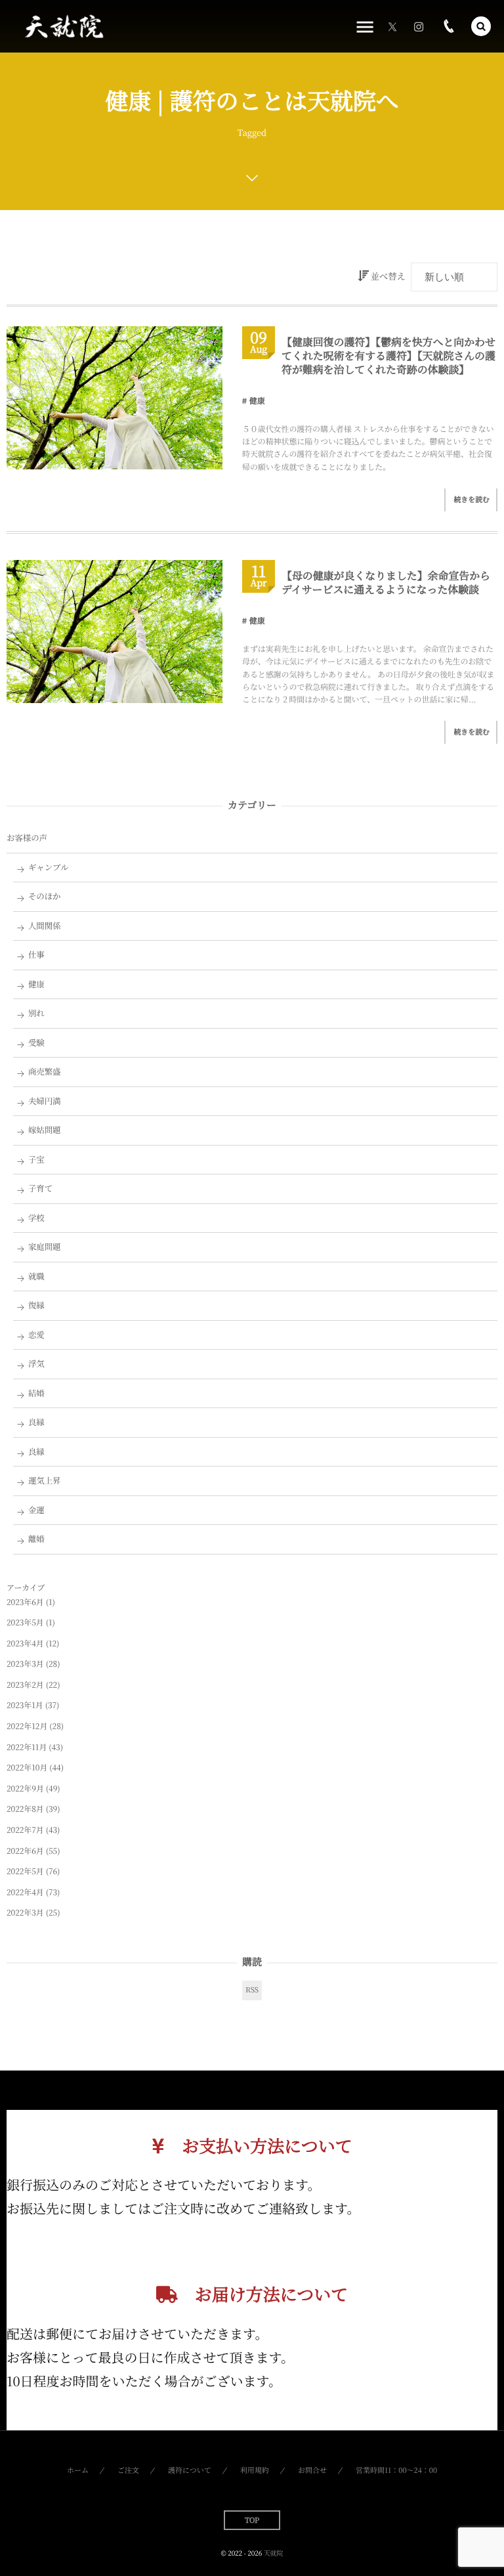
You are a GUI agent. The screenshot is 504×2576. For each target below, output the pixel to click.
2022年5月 (25, 1871)
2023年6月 (25, 1602)
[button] (481, 26)
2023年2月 (25, 1685)
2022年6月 (25, 1851)
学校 (36, 1218)
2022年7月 (25, 1830)
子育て (40, 1188)
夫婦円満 (45, 1101)
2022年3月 (25, 1913)
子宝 (36, 1159)
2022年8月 (25, 1809)
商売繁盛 (45, 1071)
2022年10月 (27, 1768)
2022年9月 (25, 1789)
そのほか (45, 896)
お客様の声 (27, 838)
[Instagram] (419, 26)
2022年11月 (27, 1747)
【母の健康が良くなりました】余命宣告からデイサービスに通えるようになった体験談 (386, 582)
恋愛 (36, 1335)
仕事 (36, 955)
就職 (36, 1276)
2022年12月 (27, 1726)
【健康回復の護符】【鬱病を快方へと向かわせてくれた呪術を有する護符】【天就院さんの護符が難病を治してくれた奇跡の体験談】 (388, 355)
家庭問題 (45, 1247)
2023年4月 (25, 1643)
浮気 (36, 1363)
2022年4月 (25, 1892)
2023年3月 (25, 1664)
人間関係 (45, 926)
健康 (257, 401)
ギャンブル (49, 867)
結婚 (36, 1393)
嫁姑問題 (45, 1130)
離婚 (36, 1539)
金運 (36, 1510)
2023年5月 (25, 1622)
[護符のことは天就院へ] (63, 27)
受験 (36, 1042)
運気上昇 (45, 1480)
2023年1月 (25, 1705)
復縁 (36, 1305)
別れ (36, 1013)
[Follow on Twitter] (392, 26)
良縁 (36, 1422)
